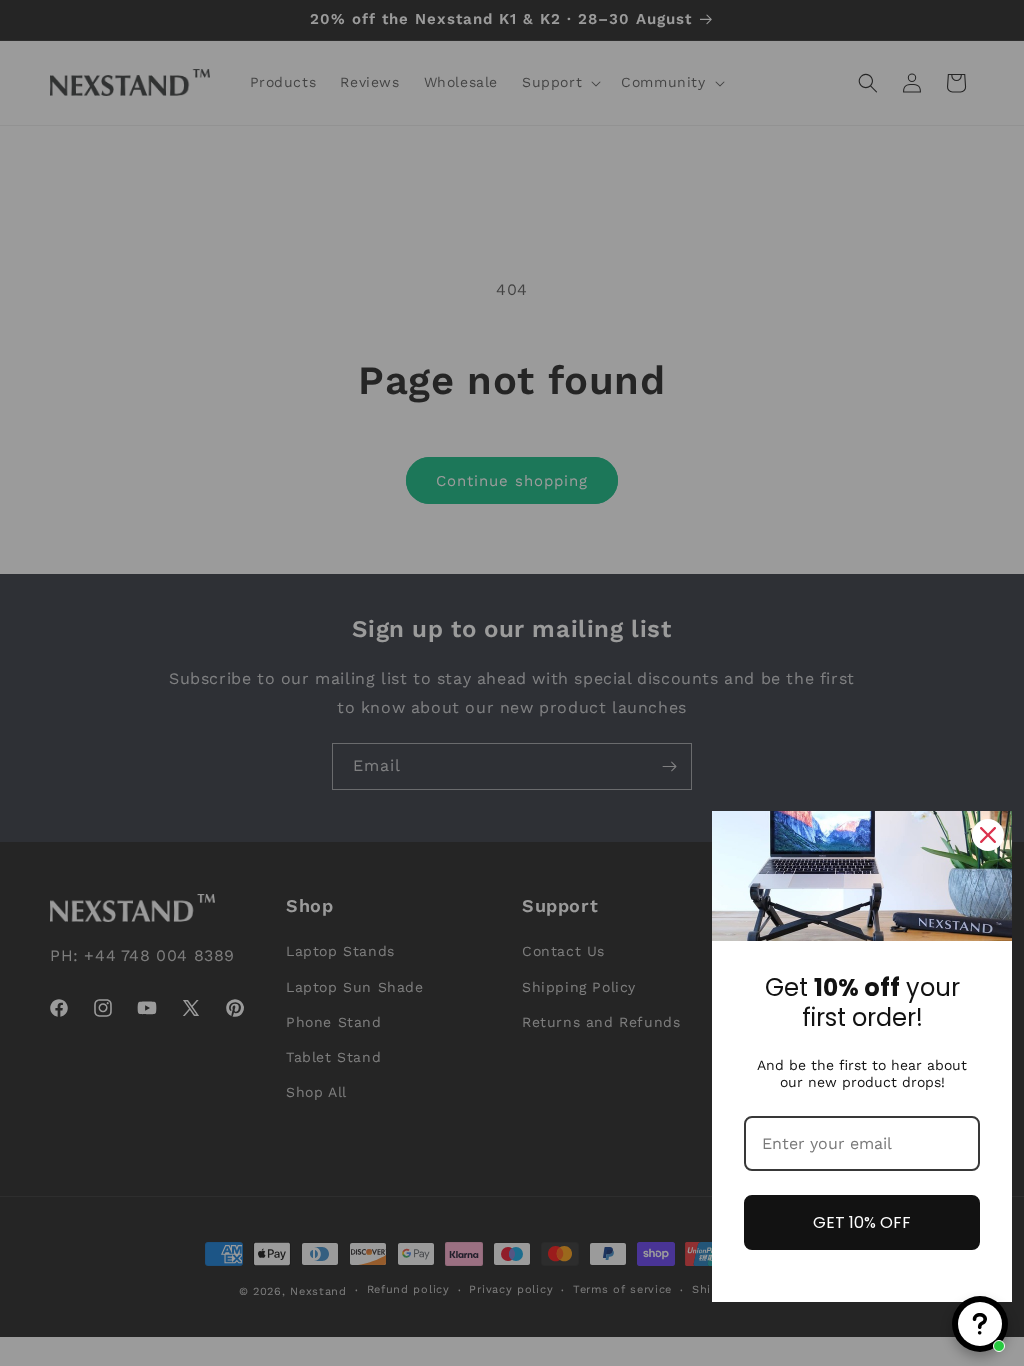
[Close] (988, 835)
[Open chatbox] (980, 1324)
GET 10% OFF (862, 1222)
